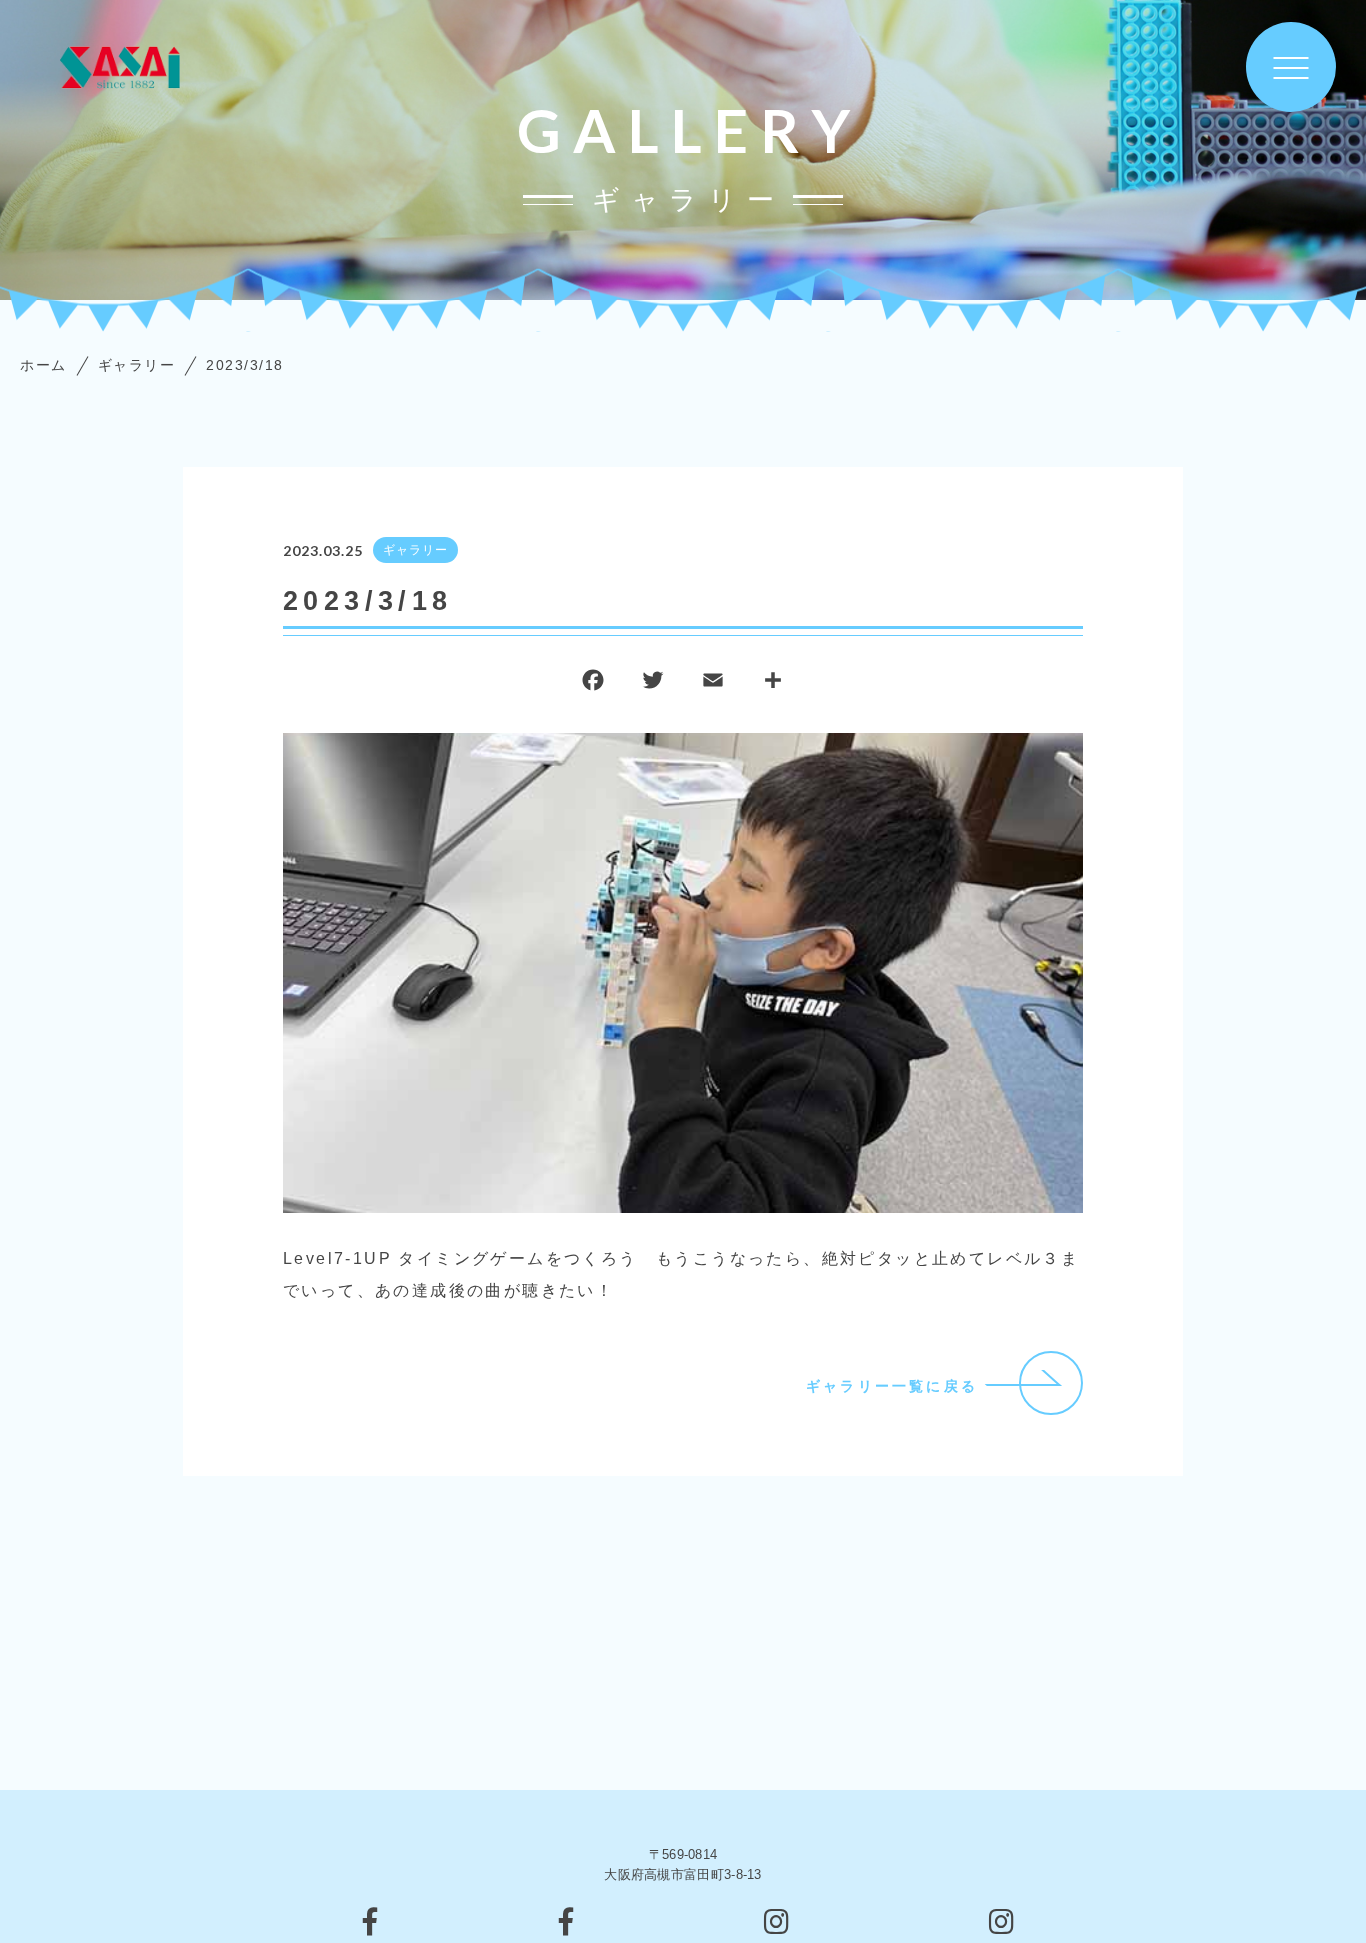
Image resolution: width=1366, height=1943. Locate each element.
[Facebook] (593, 684)
